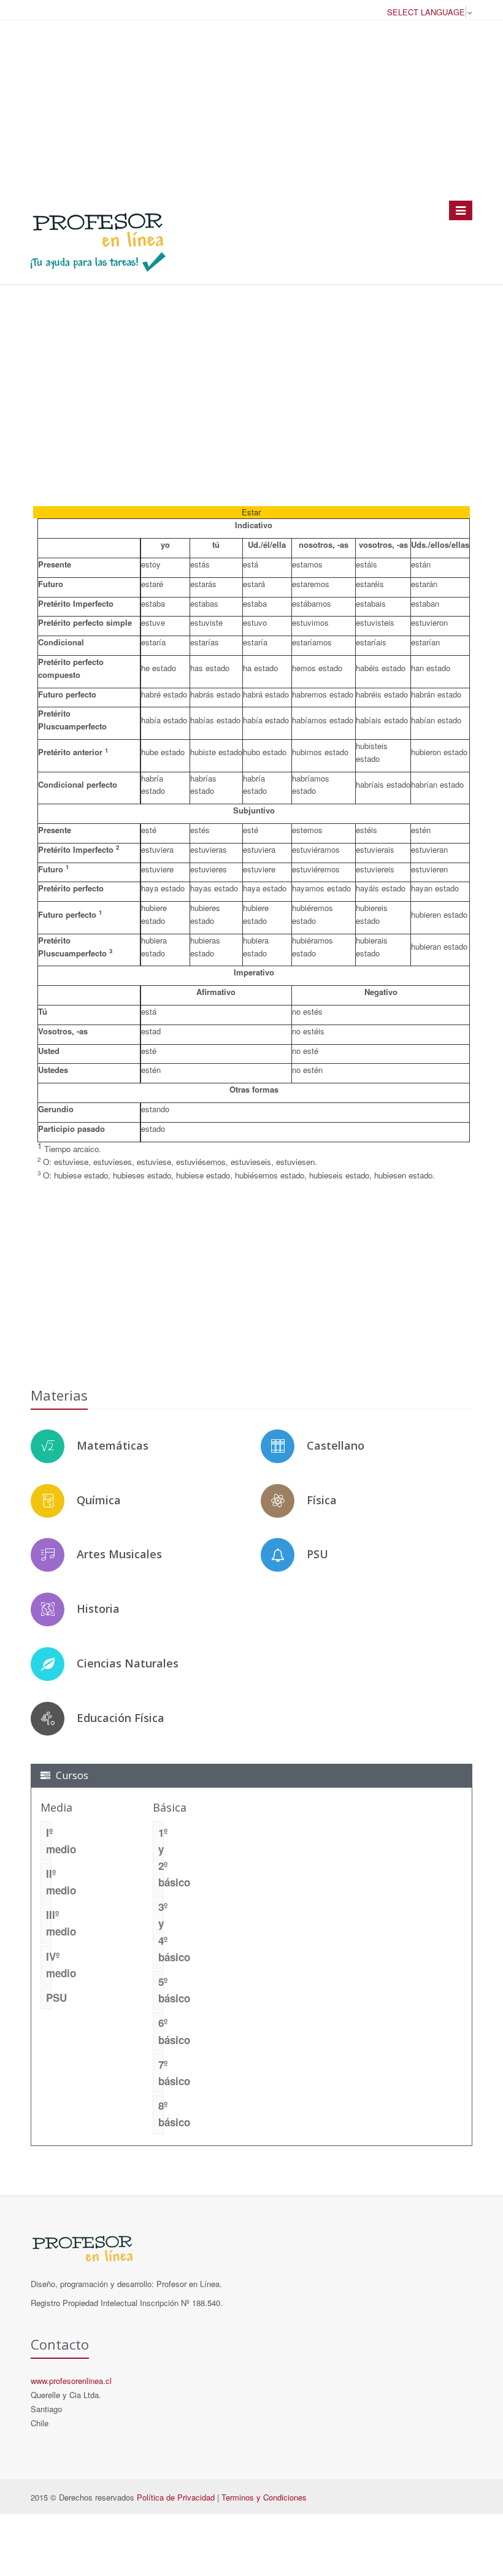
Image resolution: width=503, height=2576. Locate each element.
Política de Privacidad (176, 2497)
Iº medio (49, 1841)
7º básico (161, 2073)
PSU (317, 1554)
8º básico (161, 2114)
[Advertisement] (251, 110)
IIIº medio (49, 1923)
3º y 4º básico (161, 1932)
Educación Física (121, 1718)
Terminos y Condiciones (264, 2497)
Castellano (336, 1445)
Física (322, 1500)
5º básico (161, 1990)
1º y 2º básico (161, 1858)
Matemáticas (113, 1445)
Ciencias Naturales (128, 1663)
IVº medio (49, 1965)
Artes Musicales (119, 1554)
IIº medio (49, 1882)
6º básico (161, 2031)
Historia (98, 1609)
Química (99, 1500)
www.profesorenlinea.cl (71, 2381)
